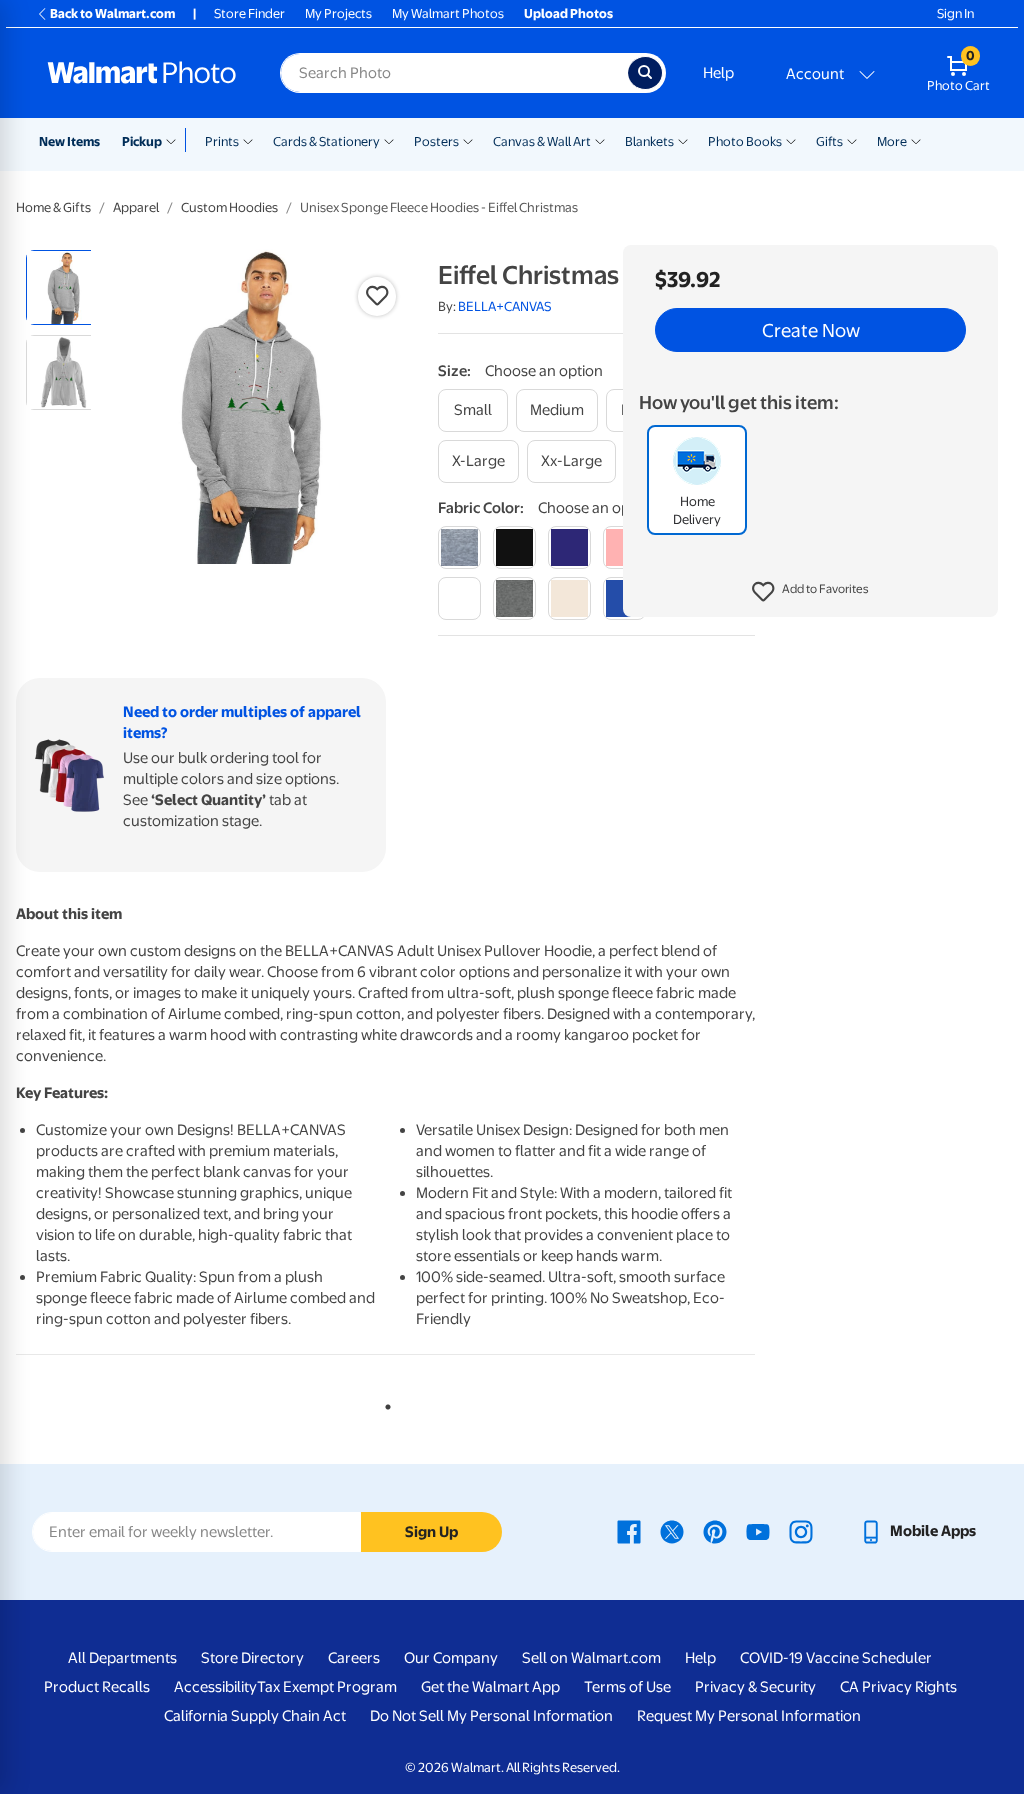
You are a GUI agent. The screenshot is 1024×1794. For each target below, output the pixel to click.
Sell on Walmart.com (591, 1658)
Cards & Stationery (326, 141)
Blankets (649, 141)
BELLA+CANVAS (505, 306)
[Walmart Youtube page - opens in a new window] (758, 1531)
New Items (69, 141)
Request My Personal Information (749, 1716)
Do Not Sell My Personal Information (491, 1716)
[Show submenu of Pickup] (175, 140)
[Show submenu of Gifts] (852, 140)
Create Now (811, 330)
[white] (459, 598)
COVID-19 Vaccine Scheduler (836, 1658)
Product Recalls (97, 1687)
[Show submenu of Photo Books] (791, 140)
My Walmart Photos (448, 13)
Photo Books (745, 141)
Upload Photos (568, 13)
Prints (222, 141)
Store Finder (249, 13)
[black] (514, 547)
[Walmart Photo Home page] (142, 73)
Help (718, 73)
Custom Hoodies (229, 207)
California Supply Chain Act (255, 1716)
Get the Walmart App (490, 1687)
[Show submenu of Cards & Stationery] (389, 140)
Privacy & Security (755, 1687)
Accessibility (215, 1687)
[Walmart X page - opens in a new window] (672, 1531)
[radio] (63, 287)
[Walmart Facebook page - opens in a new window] (629, 1531)
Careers (354, 1658)
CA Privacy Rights (898, 1687)
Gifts (829, 141)
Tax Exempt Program (327, 1687)
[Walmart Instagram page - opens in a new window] (801, 1531)
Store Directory (252, 1658)
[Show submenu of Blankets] (683, 140)
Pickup (142, 141)
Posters (436, 141)
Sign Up (431, 1532)
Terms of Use (627, 1687)
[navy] (569, 547)
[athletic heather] (459, 547)
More (892, 141)
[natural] (569, 598)
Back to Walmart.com (112, 13)
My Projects (338, 13)
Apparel (136, 207)
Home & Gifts (53, 207)
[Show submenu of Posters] (468, 140)
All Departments (122, 1658)
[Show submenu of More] (916, 140)
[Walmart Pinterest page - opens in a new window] (715, 1531)
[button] (810, 592)
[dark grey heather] (514, 598)
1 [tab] (384, 1403)
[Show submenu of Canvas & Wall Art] (600, 140)
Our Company (451, 1658)
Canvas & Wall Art (542, 141)
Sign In (955, 13)
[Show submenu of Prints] (248, 140)
